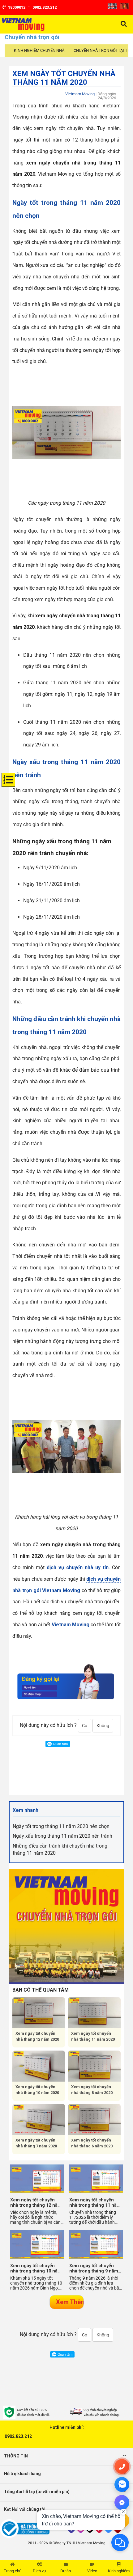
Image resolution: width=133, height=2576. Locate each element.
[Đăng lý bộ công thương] (33, 2529)
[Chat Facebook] (122, 2502)
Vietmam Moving (80, 94)
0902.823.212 (18, 2436)
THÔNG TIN (16, 2456)
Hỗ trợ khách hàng (22, 2474)
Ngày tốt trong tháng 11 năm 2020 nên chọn (61, 1826)
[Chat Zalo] (122, 2484)
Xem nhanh (26, 1810)
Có (85, 1726)
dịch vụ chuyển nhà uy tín (78, 1567)
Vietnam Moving (71, 1625)
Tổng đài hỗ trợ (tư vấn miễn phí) (37, 2492)
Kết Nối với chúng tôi (25, 2509)
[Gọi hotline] (122, 2466)
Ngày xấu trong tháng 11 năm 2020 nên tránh (62, 1836)
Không (103, 1726)
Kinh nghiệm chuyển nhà (39, 50)
